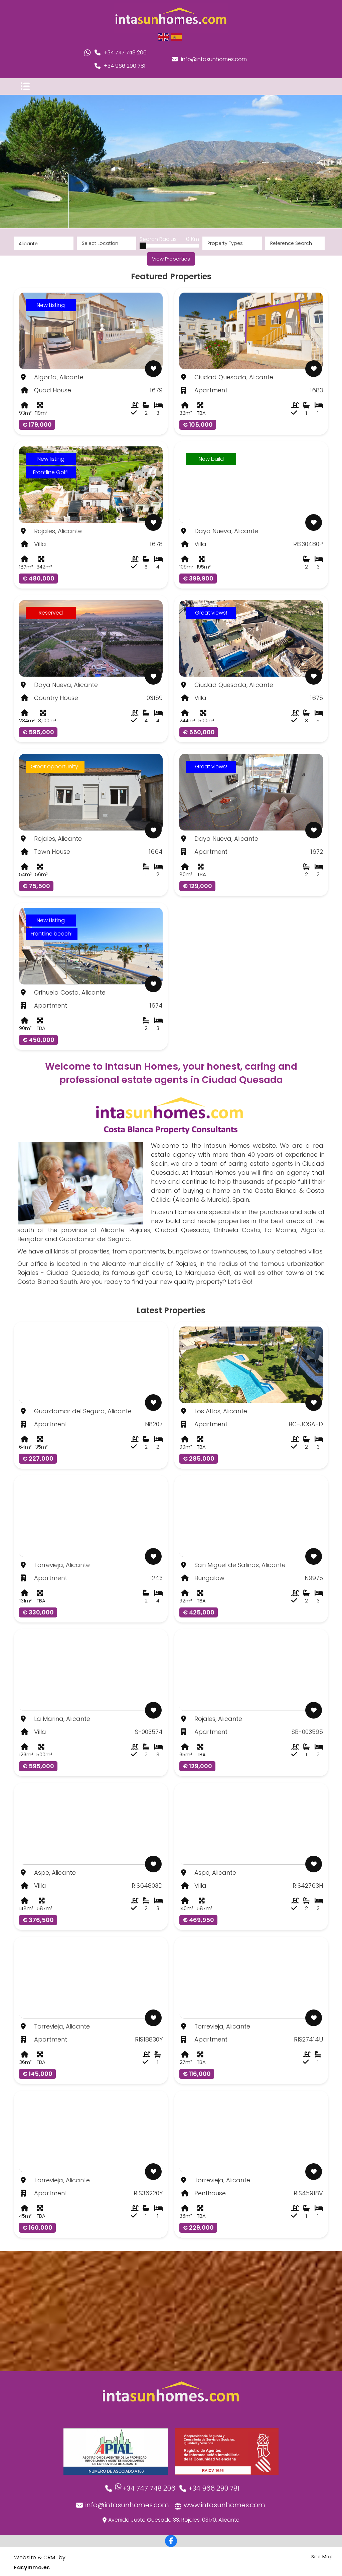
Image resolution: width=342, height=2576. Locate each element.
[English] (164, 37)
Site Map (322, 2557)
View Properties (171, 259)
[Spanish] (177, 37)
